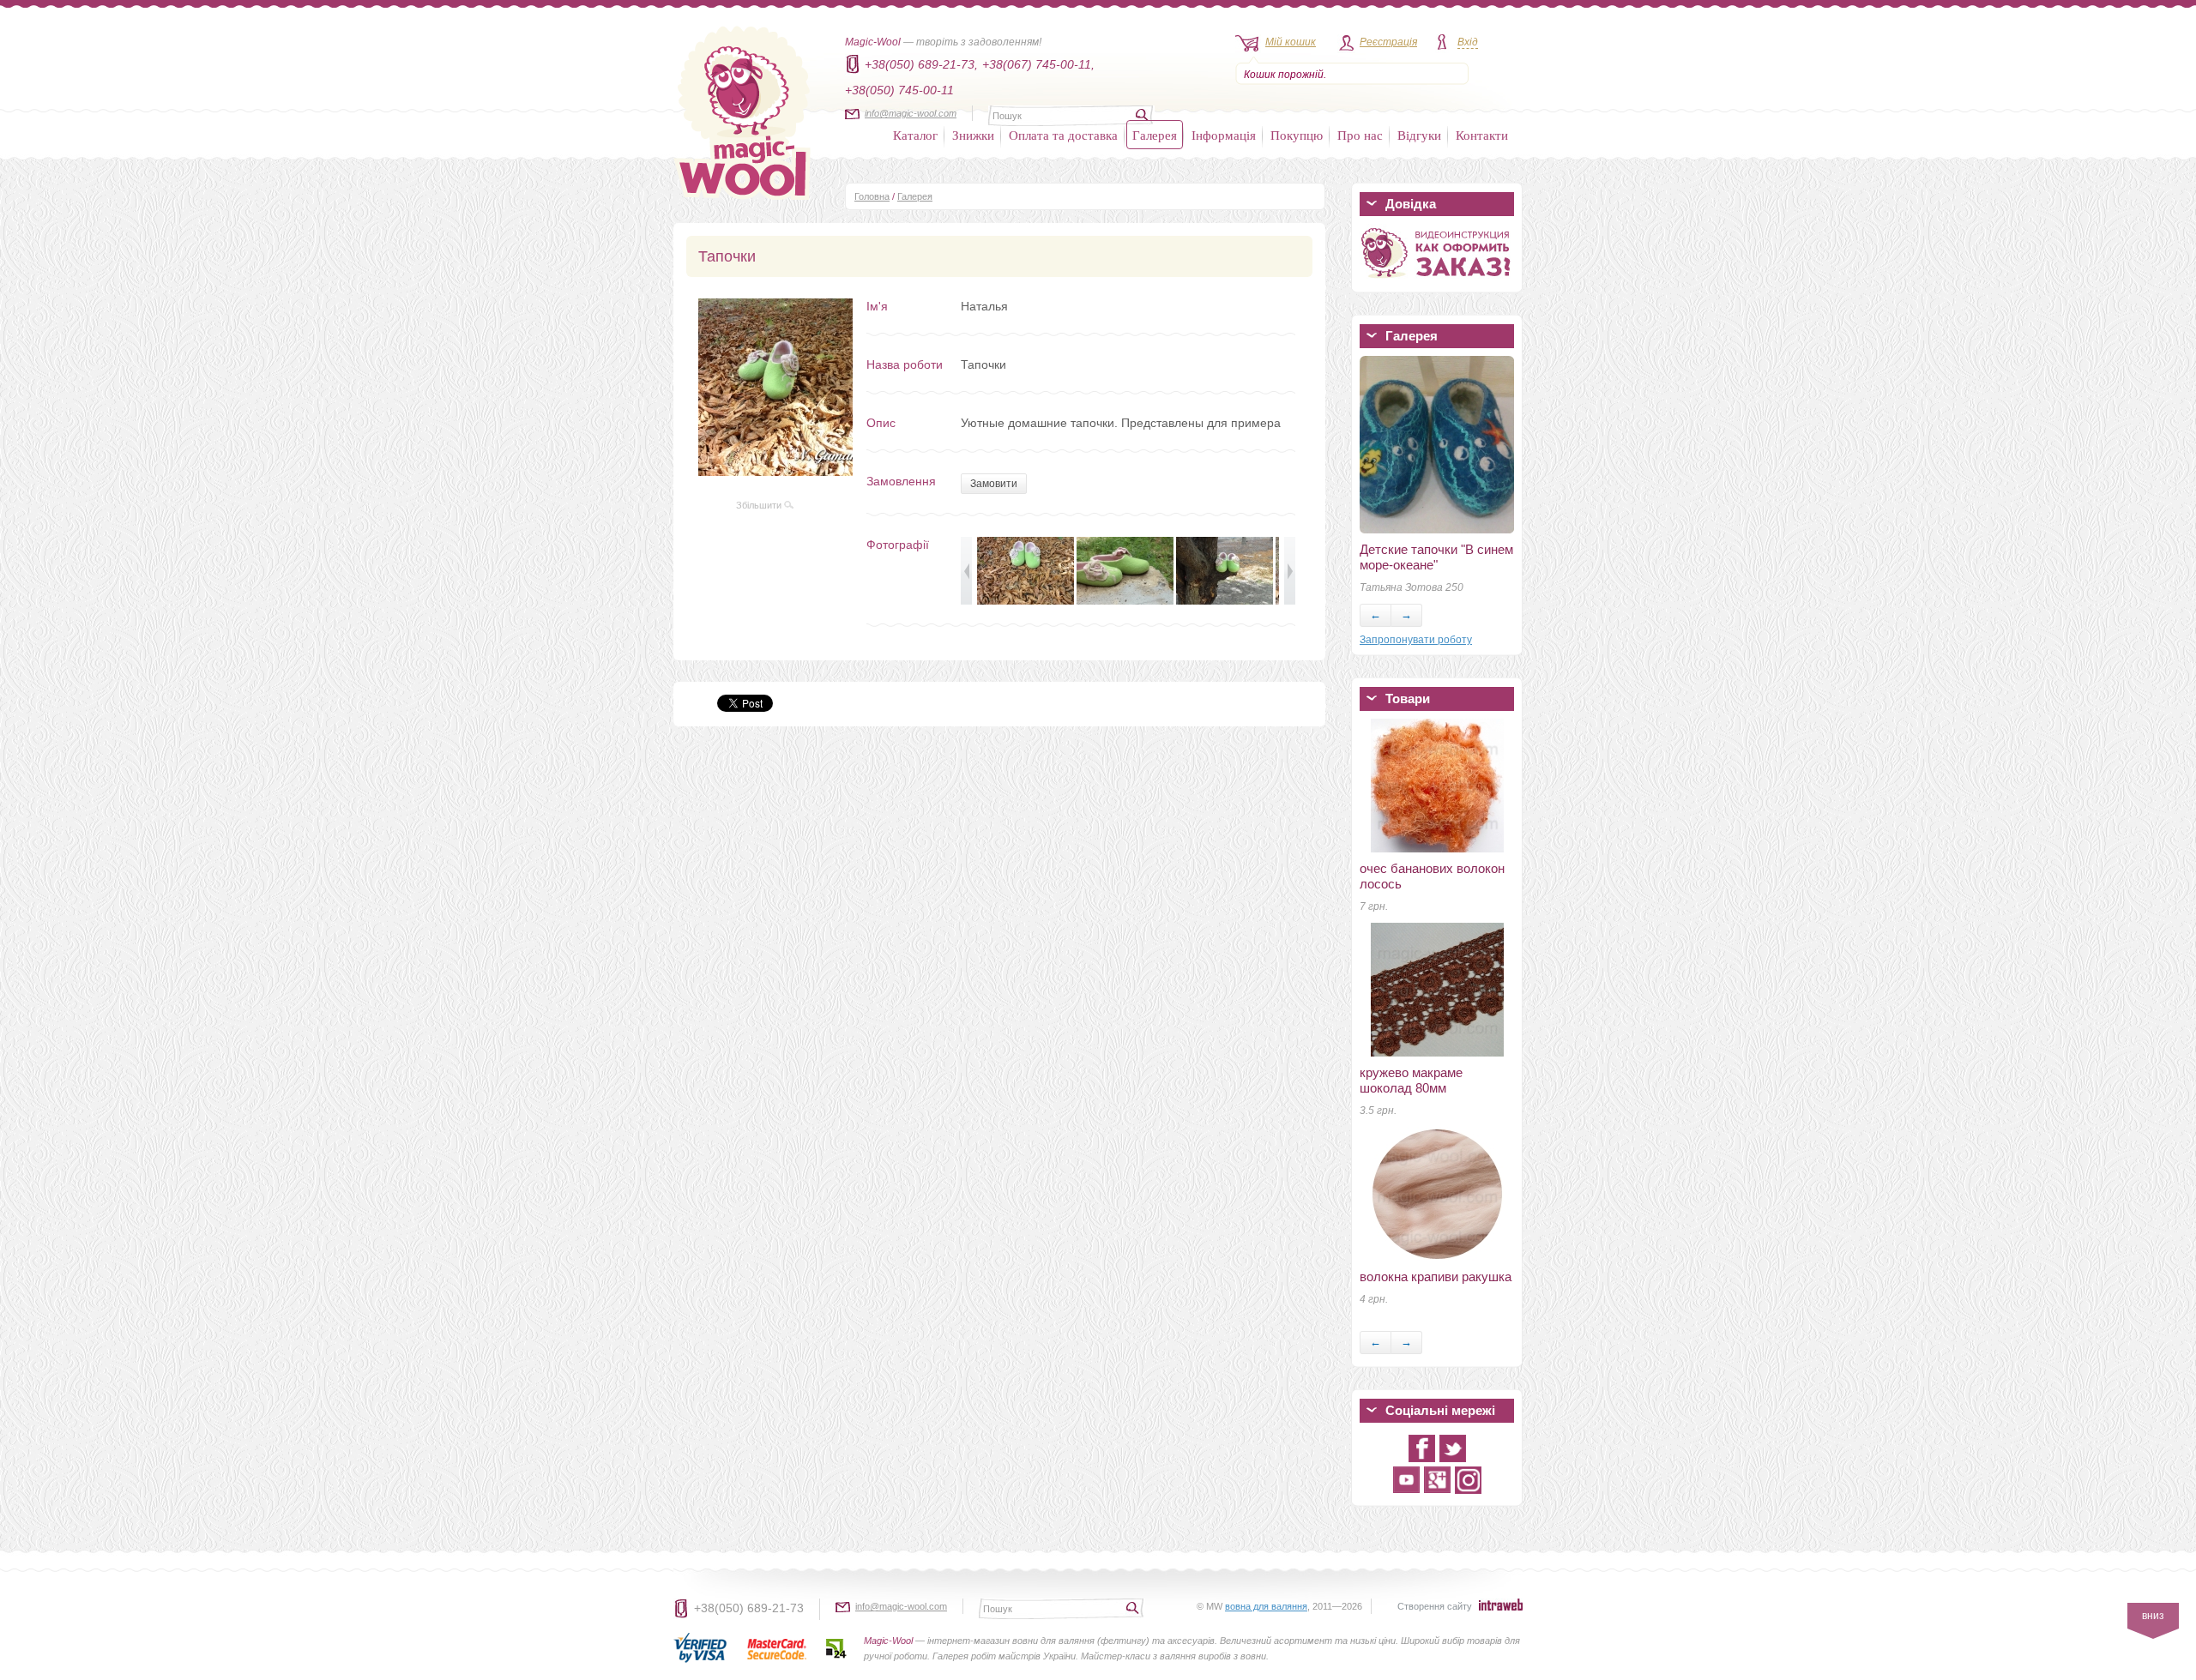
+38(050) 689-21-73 (749, 1608)
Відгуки (1419, 135)
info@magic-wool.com (911, 113)
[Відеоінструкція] (1437, 281)
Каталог (915, 135)
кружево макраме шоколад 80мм (1411, 1080)
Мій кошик (1291, 42)
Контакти (1482, 135)
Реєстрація (1388, 42)
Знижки (973, 135)
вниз (2153, 1616)
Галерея (1155, 135)
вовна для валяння (1266, 1606)
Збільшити (760, 505)
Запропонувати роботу (1416, 640)
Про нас (1360, 135)
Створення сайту (1435, 1606)
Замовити (994, 484)
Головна (872, 196)
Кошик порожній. (1285, 75)
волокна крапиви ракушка (1436, 1277)
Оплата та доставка (1063, 135)
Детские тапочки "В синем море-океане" (1436, 557)
